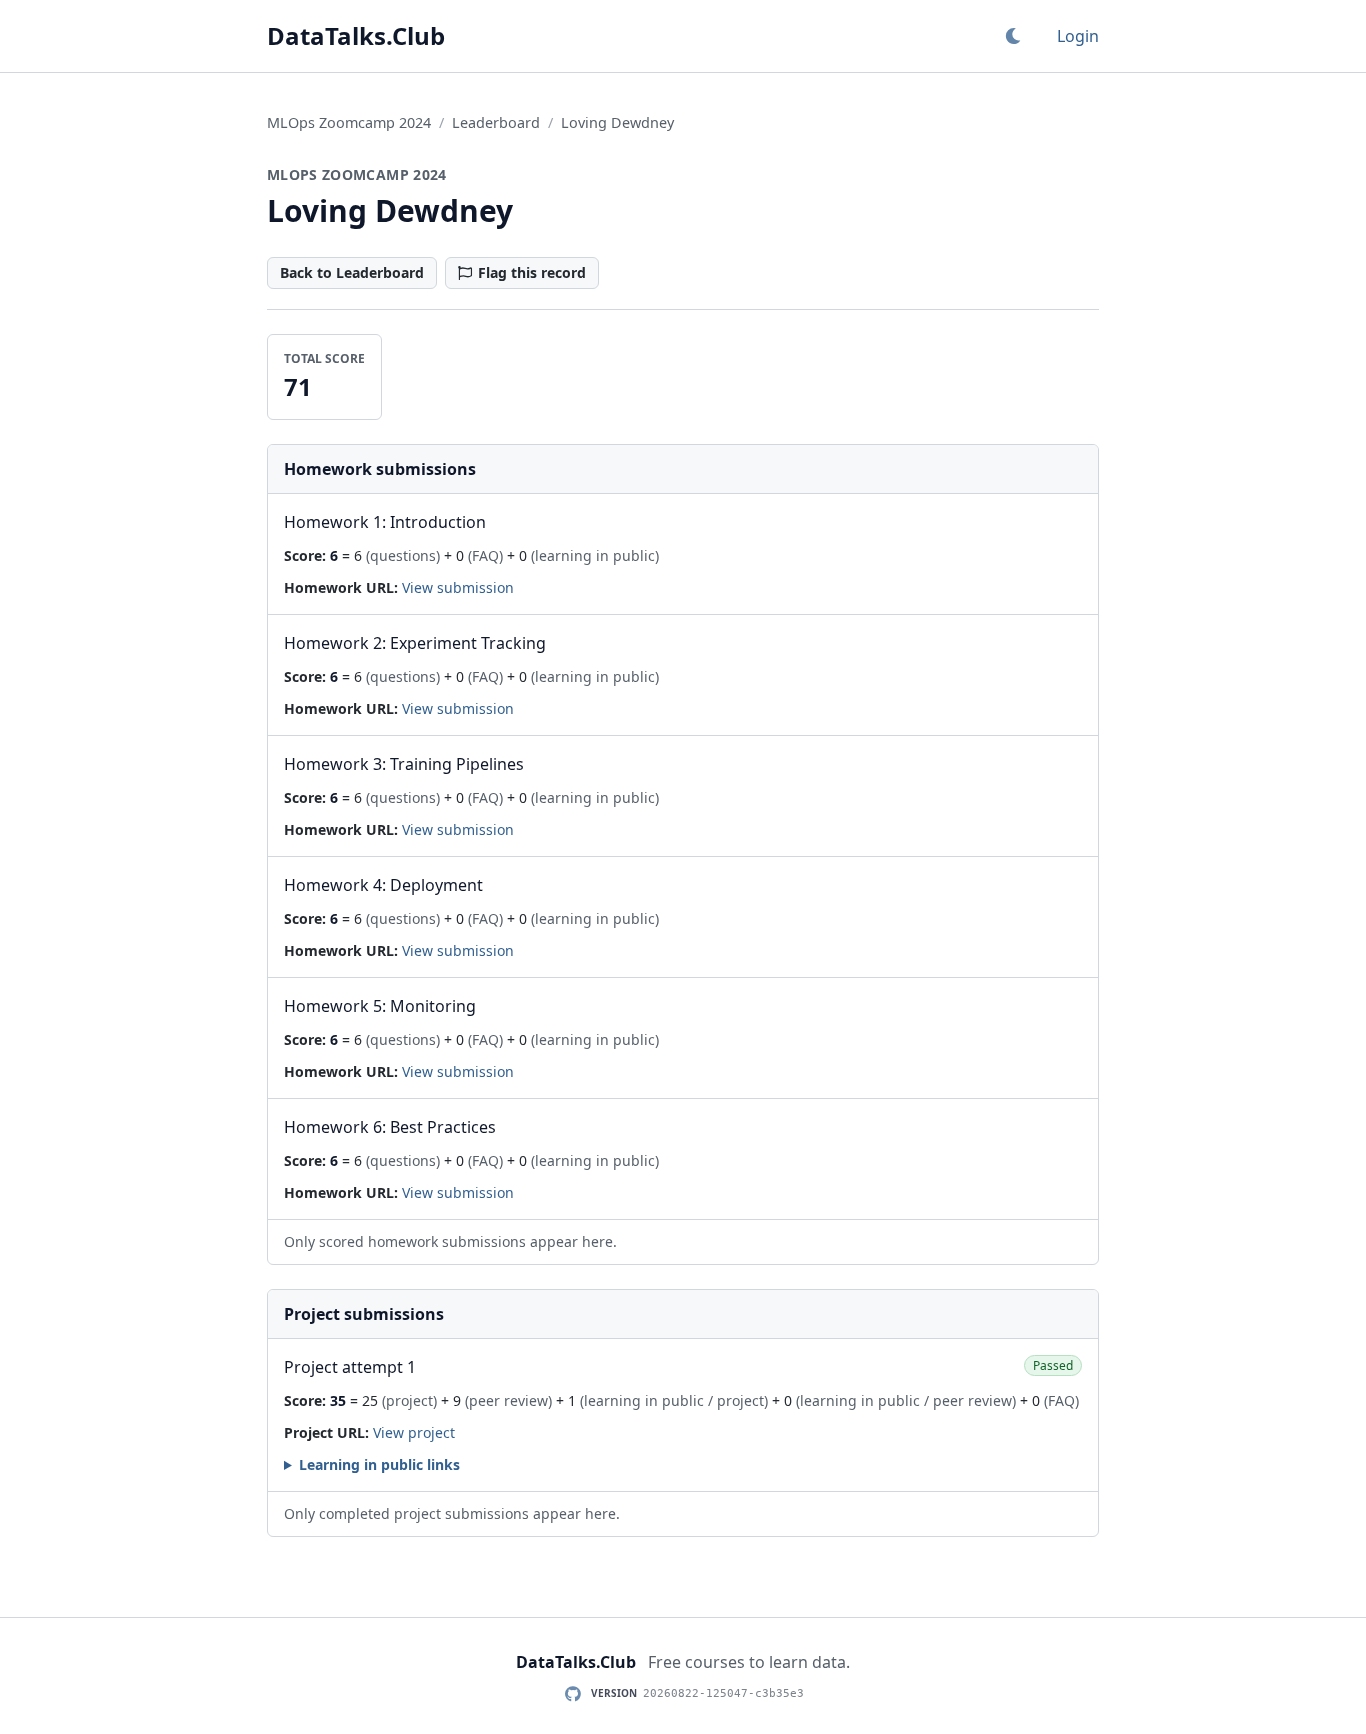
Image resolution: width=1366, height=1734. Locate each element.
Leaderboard (496, 122)
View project (414, 1432)
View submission (458, 587)
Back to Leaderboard (352, 272)
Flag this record (532, 272)
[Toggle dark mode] (1013, 36)
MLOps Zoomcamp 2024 (349, 122)
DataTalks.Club (356, 36)
